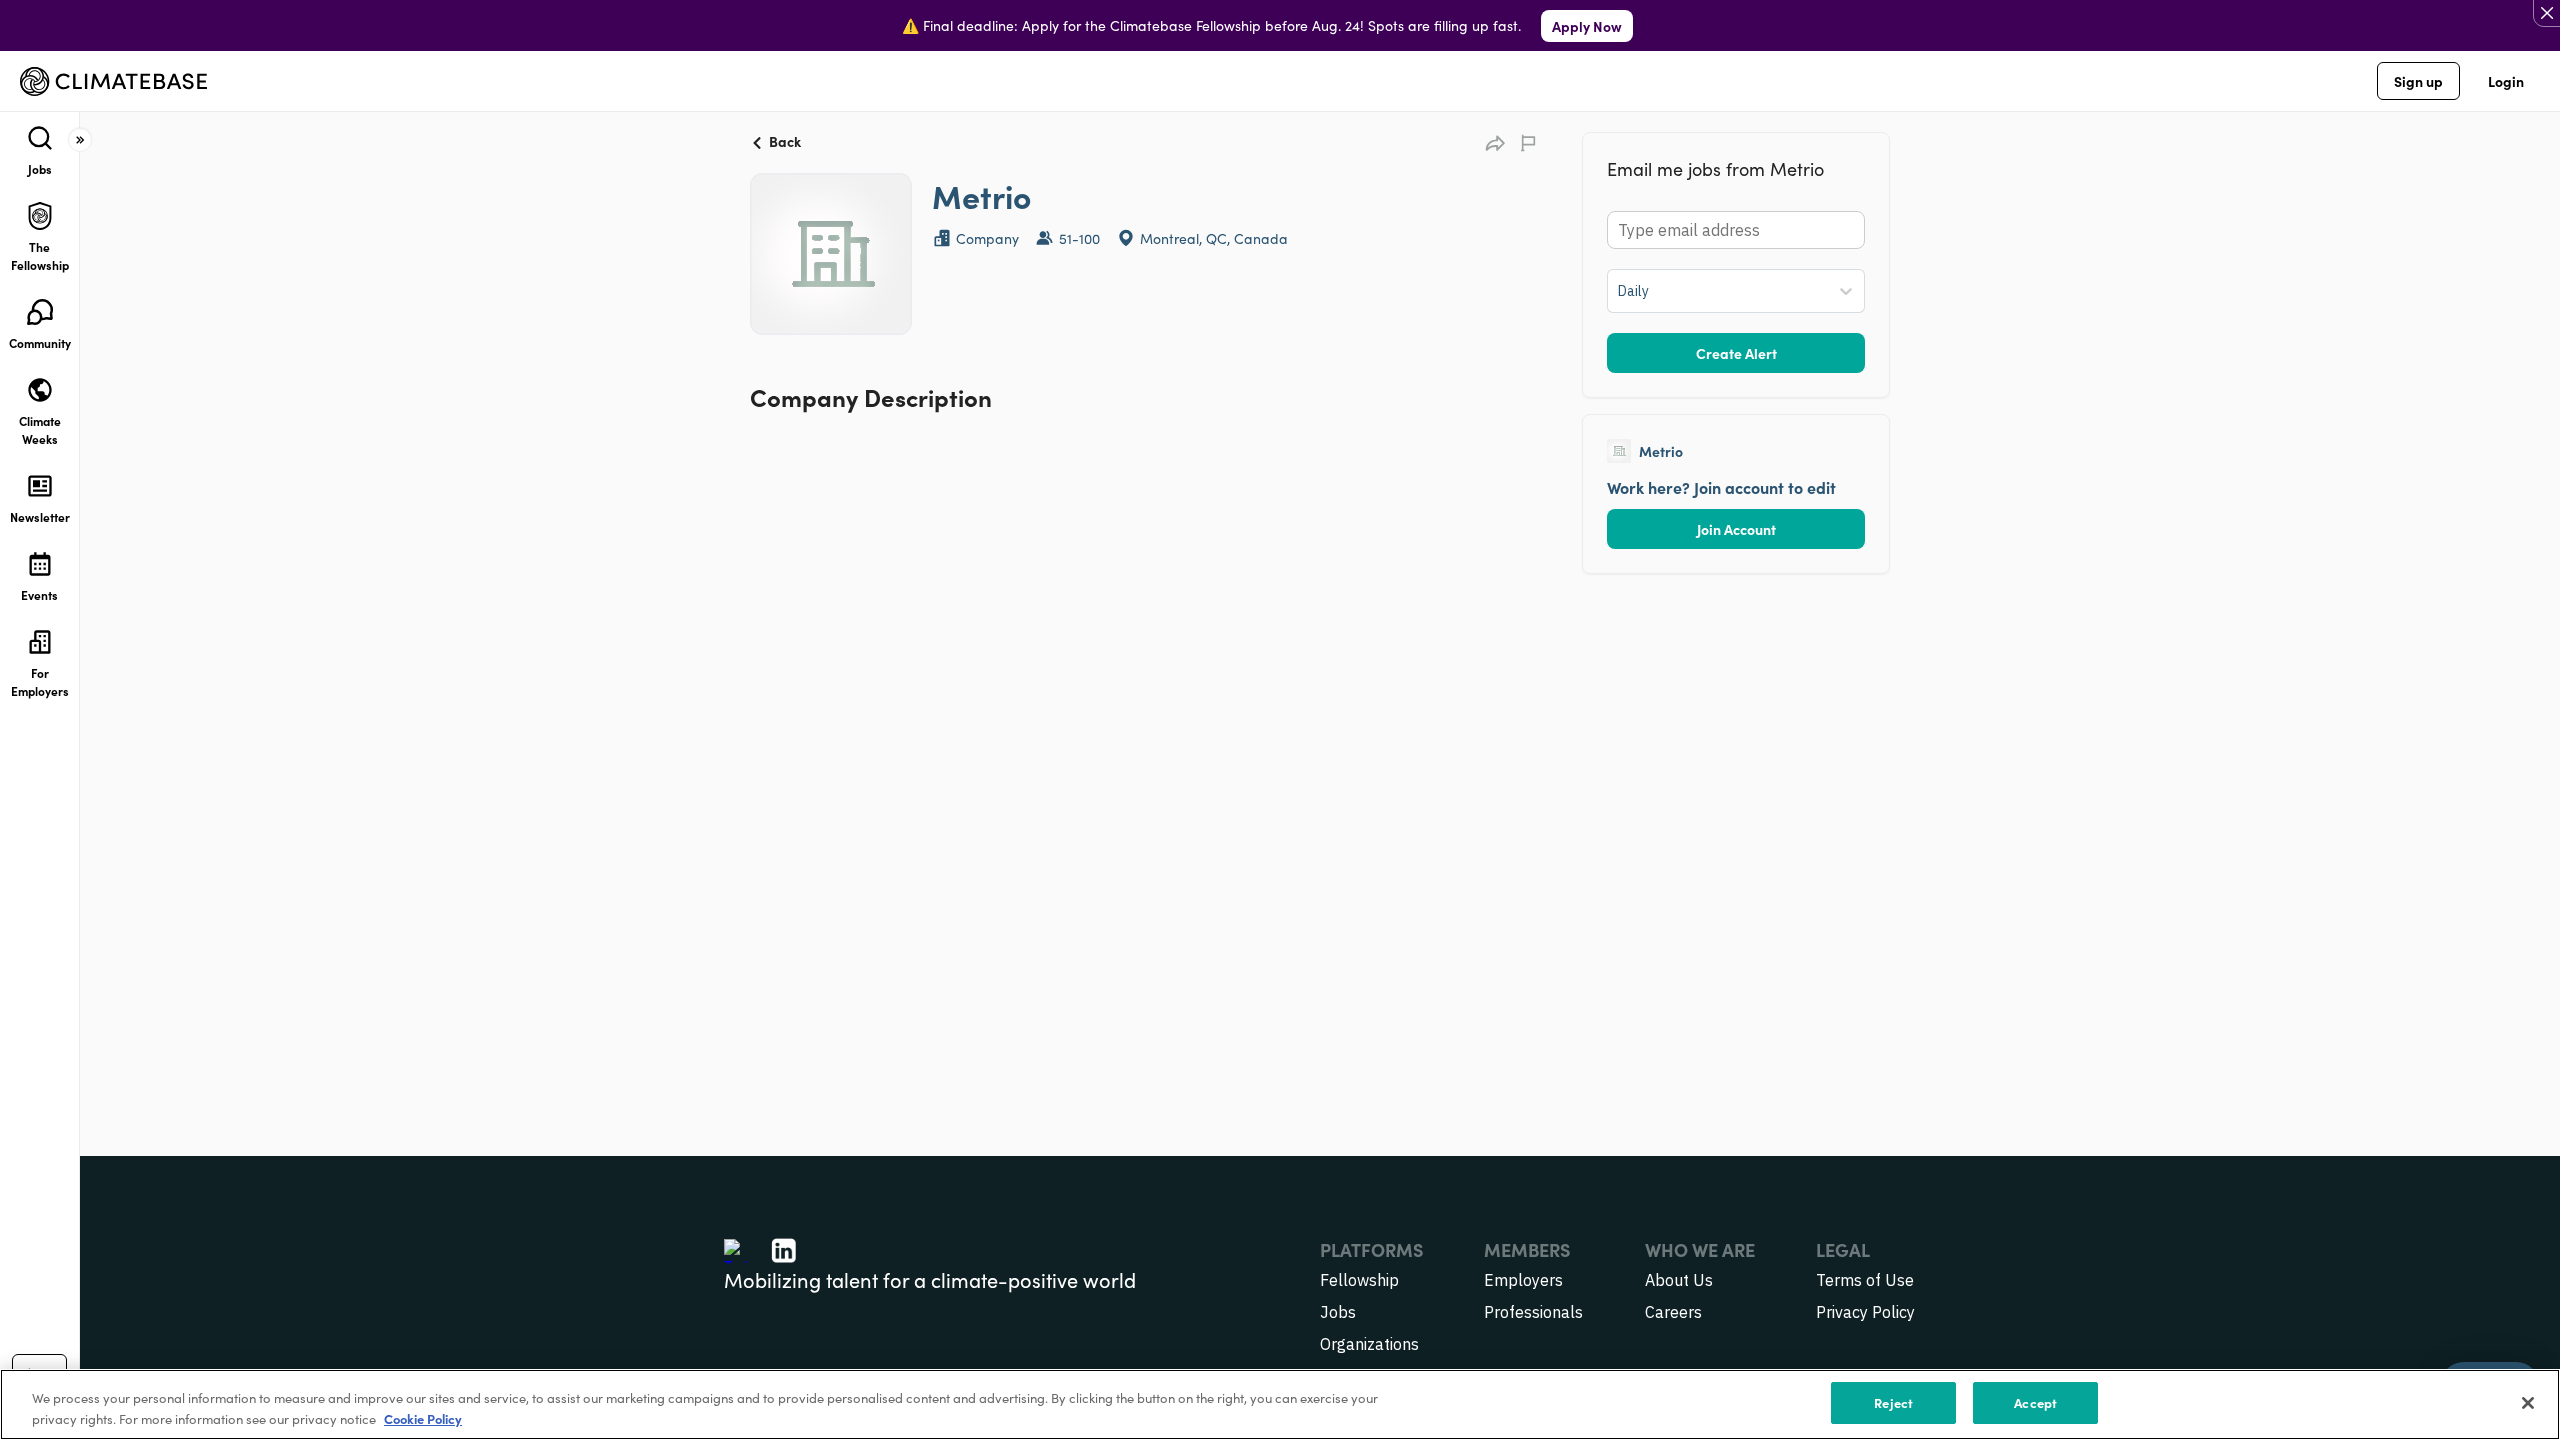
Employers (1523, 1280)
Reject (1893, 1402)
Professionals (1533, 1312)
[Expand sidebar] (80, 140)
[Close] (2528, 1403)
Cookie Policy (423, 1418)
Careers (1673, 1312)
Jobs (1338, 1312)
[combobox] (1619, 291)
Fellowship (1359, 1280)
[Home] (113, 81)
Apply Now (1587, 26)
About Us (1679, 1280)
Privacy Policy (1865, 1312)
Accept (2035, 1402)
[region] (1280, 1404)
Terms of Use (1865, 1280)
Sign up (2418, 81)
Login (2506, 81)
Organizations (1369, 1344)
